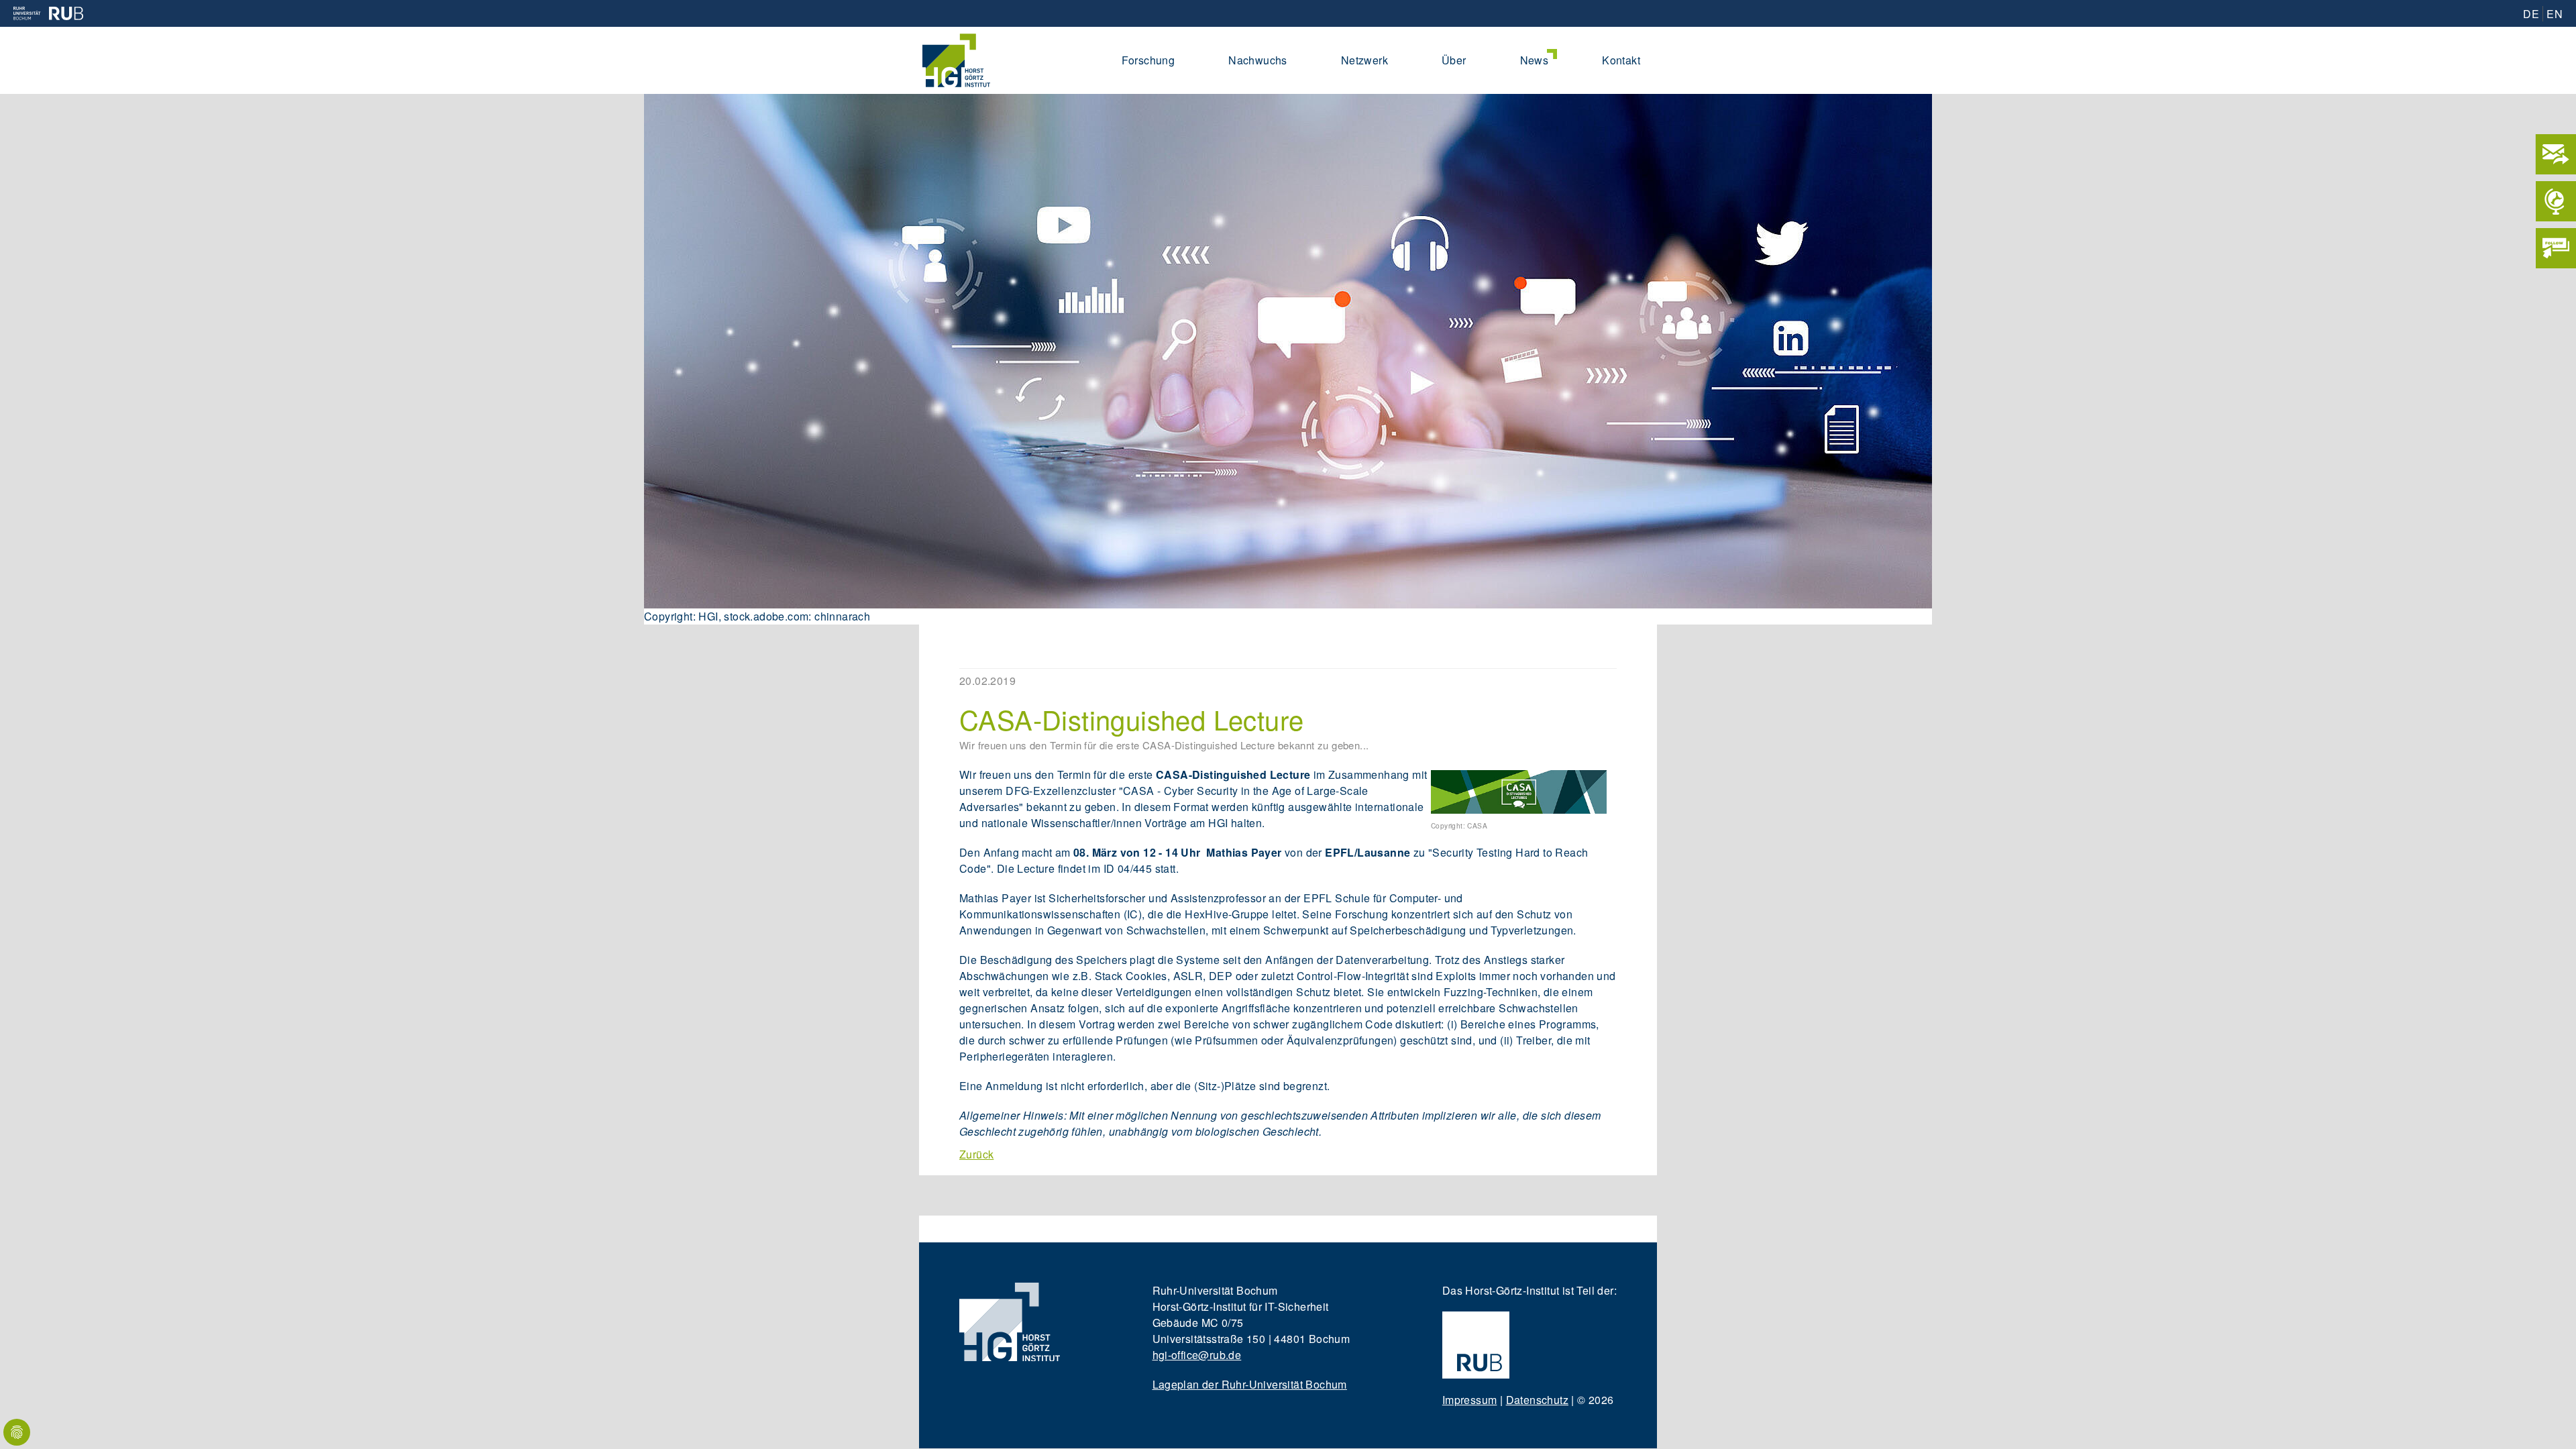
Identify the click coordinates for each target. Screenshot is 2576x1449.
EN (2555, 14)
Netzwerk (1364, 60)
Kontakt (1621, 60)
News (1535, 60)
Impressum (1470, 1400)
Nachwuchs (1258, 60)
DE (2531, 14)
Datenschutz (1537, 1400)
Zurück (976, 1154)
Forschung (1148, 60)
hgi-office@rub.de (1197, 1355)
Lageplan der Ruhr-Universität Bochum (1250, 1384)
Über (1454, 60)
